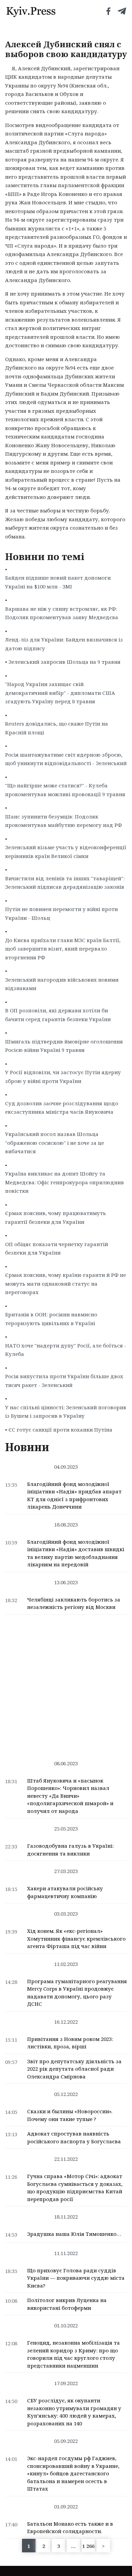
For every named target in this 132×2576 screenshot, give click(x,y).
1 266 (88, 2546)
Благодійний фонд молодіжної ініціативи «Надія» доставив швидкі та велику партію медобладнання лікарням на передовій (76, 1553)
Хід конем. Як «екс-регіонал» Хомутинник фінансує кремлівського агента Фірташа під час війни (76, 1938)
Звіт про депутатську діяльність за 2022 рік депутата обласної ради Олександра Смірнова (74, 2069)
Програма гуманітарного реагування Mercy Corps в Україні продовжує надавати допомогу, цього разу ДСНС (77, 1993)
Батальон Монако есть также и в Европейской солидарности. (70, 2528)
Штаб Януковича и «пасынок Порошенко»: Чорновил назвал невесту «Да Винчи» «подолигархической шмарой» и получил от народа (70, 1796)
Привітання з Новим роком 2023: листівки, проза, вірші (70, 2043)
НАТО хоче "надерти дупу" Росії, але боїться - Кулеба (66, 1350)
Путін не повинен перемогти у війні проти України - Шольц (61, 913)
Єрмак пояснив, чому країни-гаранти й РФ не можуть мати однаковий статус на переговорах (65, 1283)
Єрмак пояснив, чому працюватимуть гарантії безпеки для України (56, 1217)
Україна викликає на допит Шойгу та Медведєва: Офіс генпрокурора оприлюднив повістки (64, 1182)
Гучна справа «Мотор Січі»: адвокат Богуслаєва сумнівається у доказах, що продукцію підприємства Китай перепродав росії (75, 2188)
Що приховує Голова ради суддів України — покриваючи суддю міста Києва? (76, 2278)
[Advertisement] (66, 1684)
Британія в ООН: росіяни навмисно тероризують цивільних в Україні (51, 1319)
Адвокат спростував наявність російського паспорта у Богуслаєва (74, 2137)
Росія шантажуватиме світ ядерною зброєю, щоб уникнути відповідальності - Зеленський (66, 759)
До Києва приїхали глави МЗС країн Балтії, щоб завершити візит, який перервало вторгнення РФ (63, 949)
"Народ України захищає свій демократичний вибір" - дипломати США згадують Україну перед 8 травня (60, 693)
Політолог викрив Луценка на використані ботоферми (67, 2304)
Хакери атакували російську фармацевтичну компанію (65, 1892)
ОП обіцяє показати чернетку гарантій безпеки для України (57, 1248)
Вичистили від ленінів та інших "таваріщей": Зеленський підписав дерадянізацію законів (65, 883)
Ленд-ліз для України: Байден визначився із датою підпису (64, 644)
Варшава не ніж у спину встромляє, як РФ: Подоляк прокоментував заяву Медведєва (62, 613)
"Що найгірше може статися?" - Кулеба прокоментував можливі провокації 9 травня (65, 790)
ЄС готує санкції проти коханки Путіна (60, 1430)
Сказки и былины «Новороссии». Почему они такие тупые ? (70, 2115)
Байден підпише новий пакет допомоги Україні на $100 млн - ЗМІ (58, 582)
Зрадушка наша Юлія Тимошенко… (74, 2234)
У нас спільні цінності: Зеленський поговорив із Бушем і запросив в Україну (66, 1412)
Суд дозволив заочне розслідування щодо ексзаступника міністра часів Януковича (62, 1108)
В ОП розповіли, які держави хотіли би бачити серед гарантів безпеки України (58, 1015)
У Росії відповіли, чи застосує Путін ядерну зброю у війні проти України (63, 1077)
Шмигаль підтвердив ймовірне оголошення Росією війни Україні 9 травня (64, 1046)
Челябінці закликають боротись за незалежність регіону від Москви (74, 1603)
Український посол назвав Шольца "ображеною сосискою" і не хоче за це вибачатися (54, 1143)
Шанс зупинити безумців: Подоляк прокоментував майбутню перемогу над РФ (63, 821)
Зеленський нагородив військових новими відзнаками (62, 984)
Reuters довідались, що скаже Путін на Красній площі (57, 728)
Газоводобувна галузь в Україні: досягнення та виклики (70, 1850)
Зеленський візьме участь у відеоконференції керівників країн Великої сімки (66, 852)
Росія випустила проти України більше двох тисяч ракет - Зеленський (64, 1381)
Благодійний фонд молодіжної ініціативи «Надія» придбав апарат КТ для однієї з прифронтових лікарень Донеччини (74, 1495)
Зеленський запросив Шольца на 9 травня (64, 662)
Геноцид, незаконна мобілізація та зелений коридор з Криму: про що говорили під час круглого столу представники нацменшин (73, 2354)
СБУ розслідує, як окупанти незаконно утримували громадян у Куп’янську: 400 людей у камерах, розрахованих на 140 (74, 2412)
